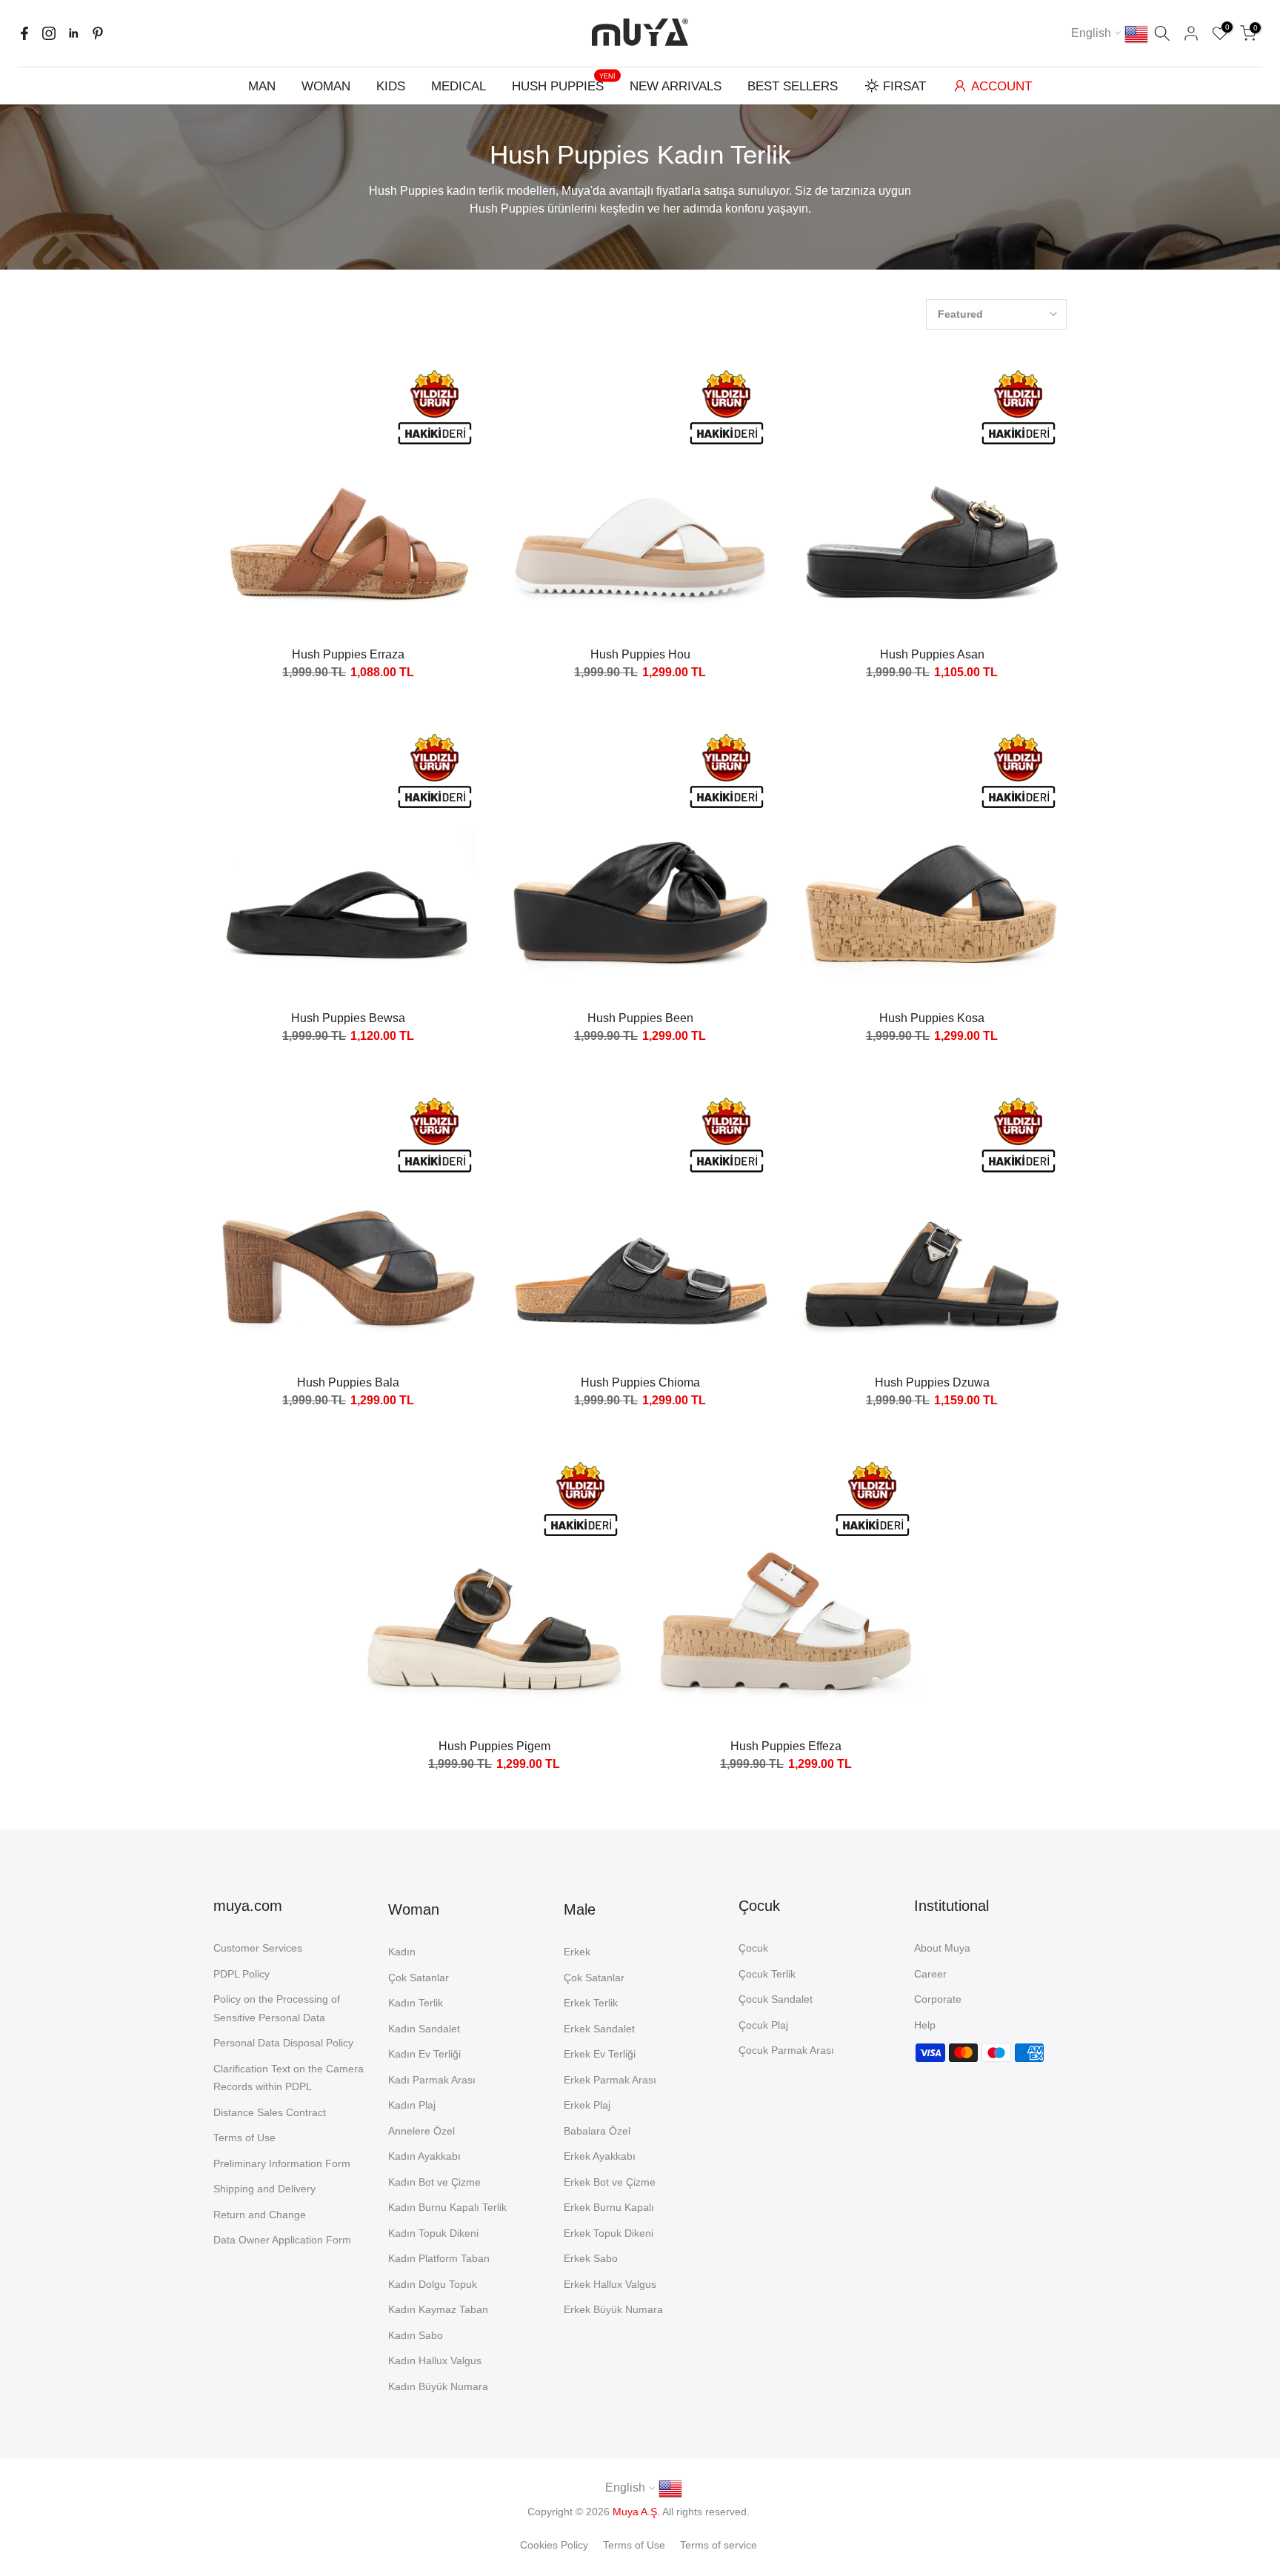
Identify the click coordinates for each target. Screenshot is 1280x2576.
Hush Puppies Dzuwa (932, 1382)
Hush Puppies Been (640, 1018)
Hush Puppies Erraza (348, 654)
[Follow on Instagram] (49, 33)
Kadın (402, 1952)
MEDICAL (459, 86)
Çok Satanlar (419, 1978)
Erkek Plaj (587, 2105)
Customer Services (258, 1948)
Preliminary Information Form (282, 2163)
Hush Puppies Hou (640, 654)
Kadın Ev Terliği (424, 2054)
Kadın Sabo (416, 2335)
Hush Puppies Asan (932, 654)
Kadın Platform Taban (439, 2258)
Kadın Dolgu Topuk (433, 2284)
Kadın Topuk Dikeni (433, 2233)
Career (930, 1974)
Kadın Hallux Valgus (435, 2360)
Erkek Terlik (591, 2003)
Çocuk (753, 1948)
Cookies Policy (554, 2545)
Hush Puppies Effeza (786, 1746)
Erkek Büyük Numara (613, 2309)
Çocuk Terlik (767, 1974)
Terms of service (719, 2545)
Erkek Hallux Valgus (610, 2284)
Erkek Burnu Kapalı (609, 2207)
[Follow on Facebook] (24, 33)
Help (925, 2025)
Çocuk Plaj (763, 2025)
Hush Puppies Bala (348, 1382)
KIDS (391, 86)
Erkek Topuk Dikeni (609, 2233)
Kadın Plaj (412, 2105)
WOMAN (326, 86)
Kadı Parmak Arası (432, 2080)
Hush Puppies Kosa (932, 1018)
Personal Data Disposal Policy (283, 2043)
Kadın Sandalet (424, 2029)
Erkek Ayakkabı (600, 2156)
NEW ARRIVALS (676, 86)
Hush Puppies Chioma (640, 1382)
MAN (262, 86)
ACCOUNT (1001, 86)
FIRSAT (904, 86)
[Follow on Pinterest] (98, 33)
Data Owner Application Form (282, 2240)
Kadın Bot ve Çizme (434, 2182)
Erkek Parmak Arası (610, 2080)
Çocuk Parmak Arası (786, 2050)
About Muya (942, 1948)
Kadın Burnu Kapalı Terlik (447, 2207)
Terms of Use (244, 2138)
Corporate (938, 1999)
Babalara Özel (597, 2131)
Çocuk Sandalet (776, 1999)
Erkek (577, 1952)
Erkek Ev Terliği (600, 2054)
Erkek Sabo (591, 2258)
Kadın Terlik (416, 2003)
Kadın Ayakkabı (424, 2156)
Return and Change (260, 2215)
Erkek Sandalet (599, 2029)
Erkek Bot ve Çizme (610, 2182)
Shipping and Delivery (264, 2189)
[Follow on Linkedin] (73, 33)
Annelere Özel (421, 2131)
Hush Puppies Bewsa (348, 1018)
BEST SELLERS (793, 86)
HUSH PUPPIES (564, 85)
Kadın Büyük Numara (438, 2386)
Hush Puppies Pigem (494, 1746)
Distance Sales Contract (270, 2112)
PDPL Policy (241, 1974)
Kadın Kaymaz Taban (438, 2309)
